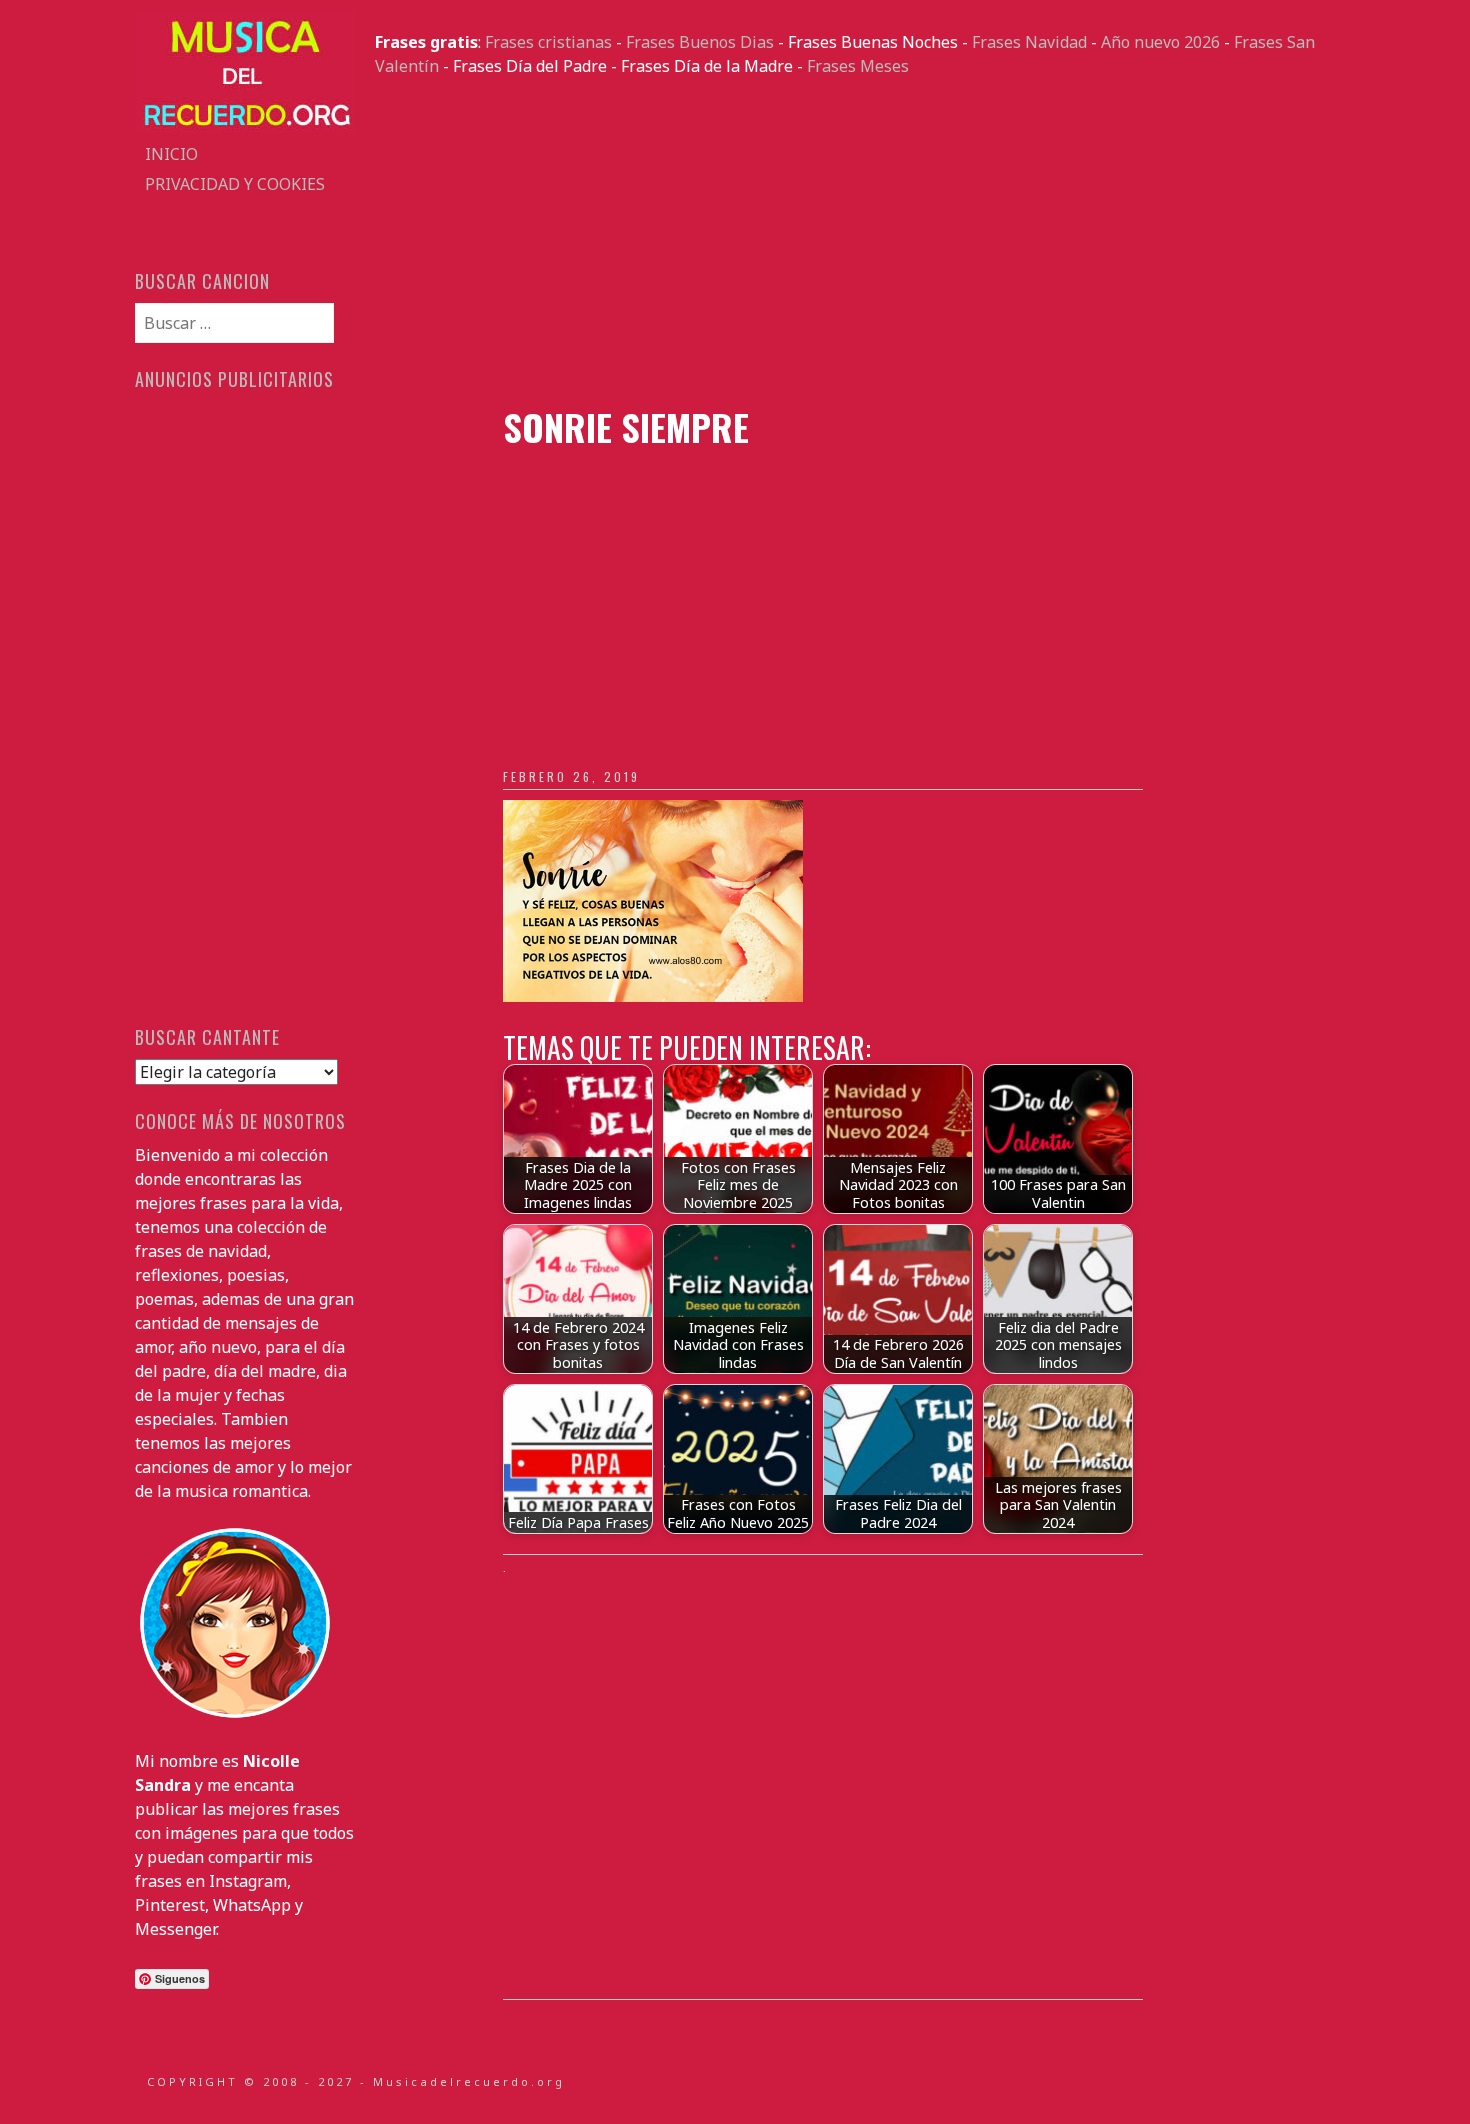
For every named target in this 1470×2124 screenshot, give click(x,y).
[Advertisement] (855, 242)
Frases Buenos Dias (700, 42)
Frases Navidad (1029, 42)
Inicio (171, 154)
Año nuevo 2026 (1160, 42)
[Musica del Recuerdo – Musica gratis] (245, 127)
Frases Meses (858, 66)
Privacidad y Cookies (235, 184)
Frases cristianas (548, 42)
